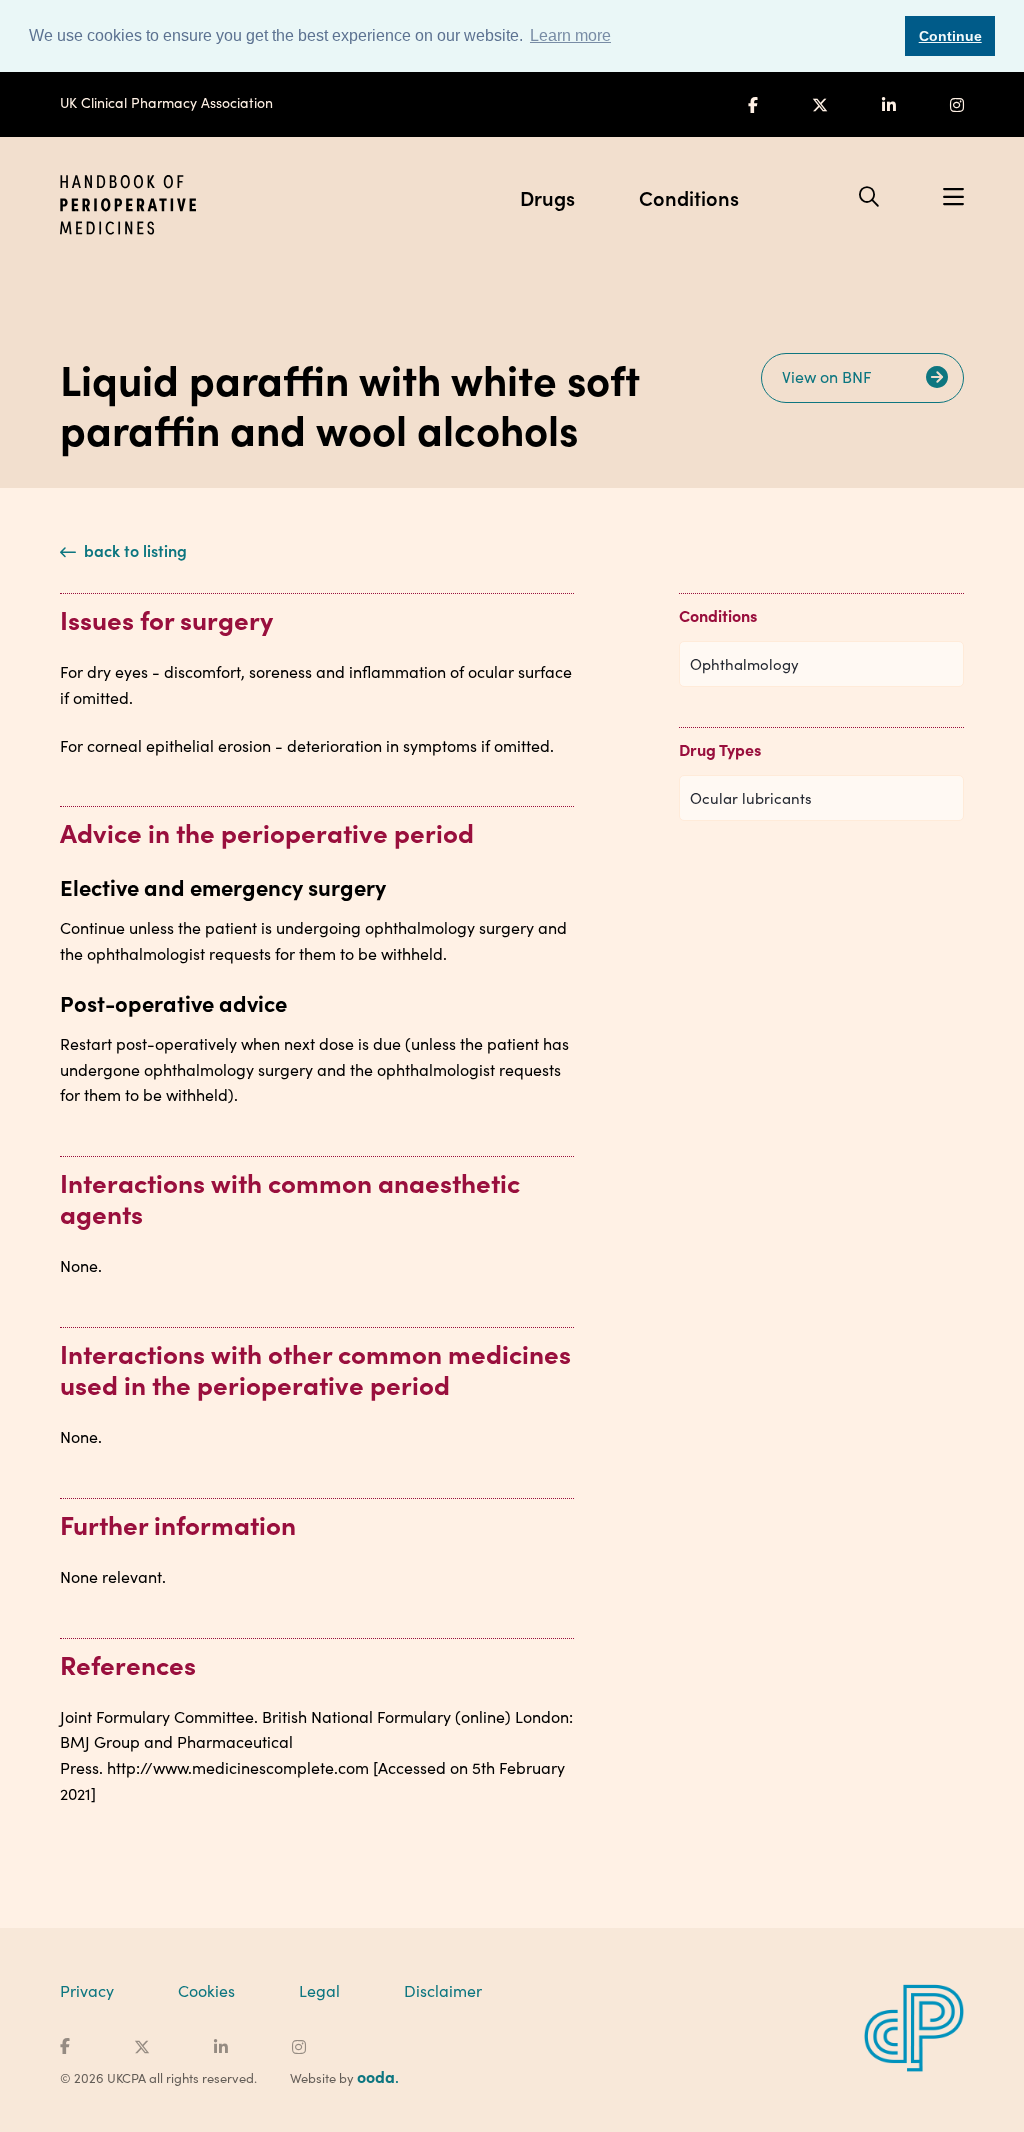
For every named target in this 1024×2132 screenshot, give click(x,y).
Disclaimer (443, 1990)
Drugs (547, 197)
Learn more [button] (570, 35)
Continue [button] (950, 36)
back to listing (133, 550)
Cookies (206, 1990)
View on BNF (829, 376)
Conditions (689, 197)
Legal (319, 1990)
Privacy (87, 1990)
